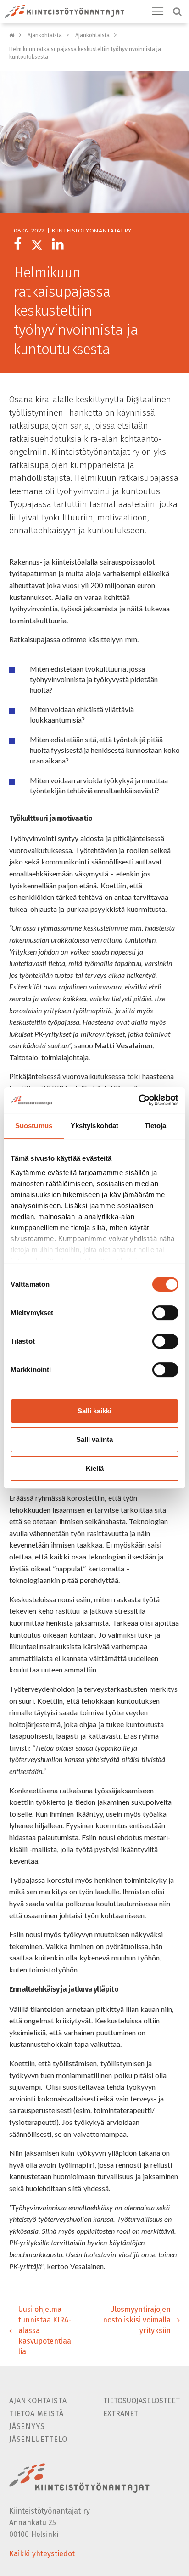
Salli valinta (94, 1440)
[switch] (165, 1313)
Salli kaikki (94, 1411)
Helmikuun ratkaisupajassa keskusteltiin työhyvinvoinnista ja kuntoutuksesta (85, 53)
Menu (158, 11)
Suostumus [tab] (34, 1126)
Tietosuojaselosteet (142, 2401)
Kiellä (95, 1468)
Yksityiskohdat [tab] (94, 1126)
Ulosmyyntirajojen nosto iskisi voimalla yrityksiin (137, 2320)
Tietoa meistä (36, 2414)
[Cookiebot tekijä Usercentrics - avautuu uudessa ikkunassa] (138, 1100)
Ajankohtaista (45, 35)
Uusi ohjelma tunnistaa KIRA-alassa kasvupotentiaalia (45, 2330)
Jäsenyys (27, 2426)
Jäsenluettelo (38, 2439)
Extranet (121, 2414)
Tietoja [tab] (156, 1126)
